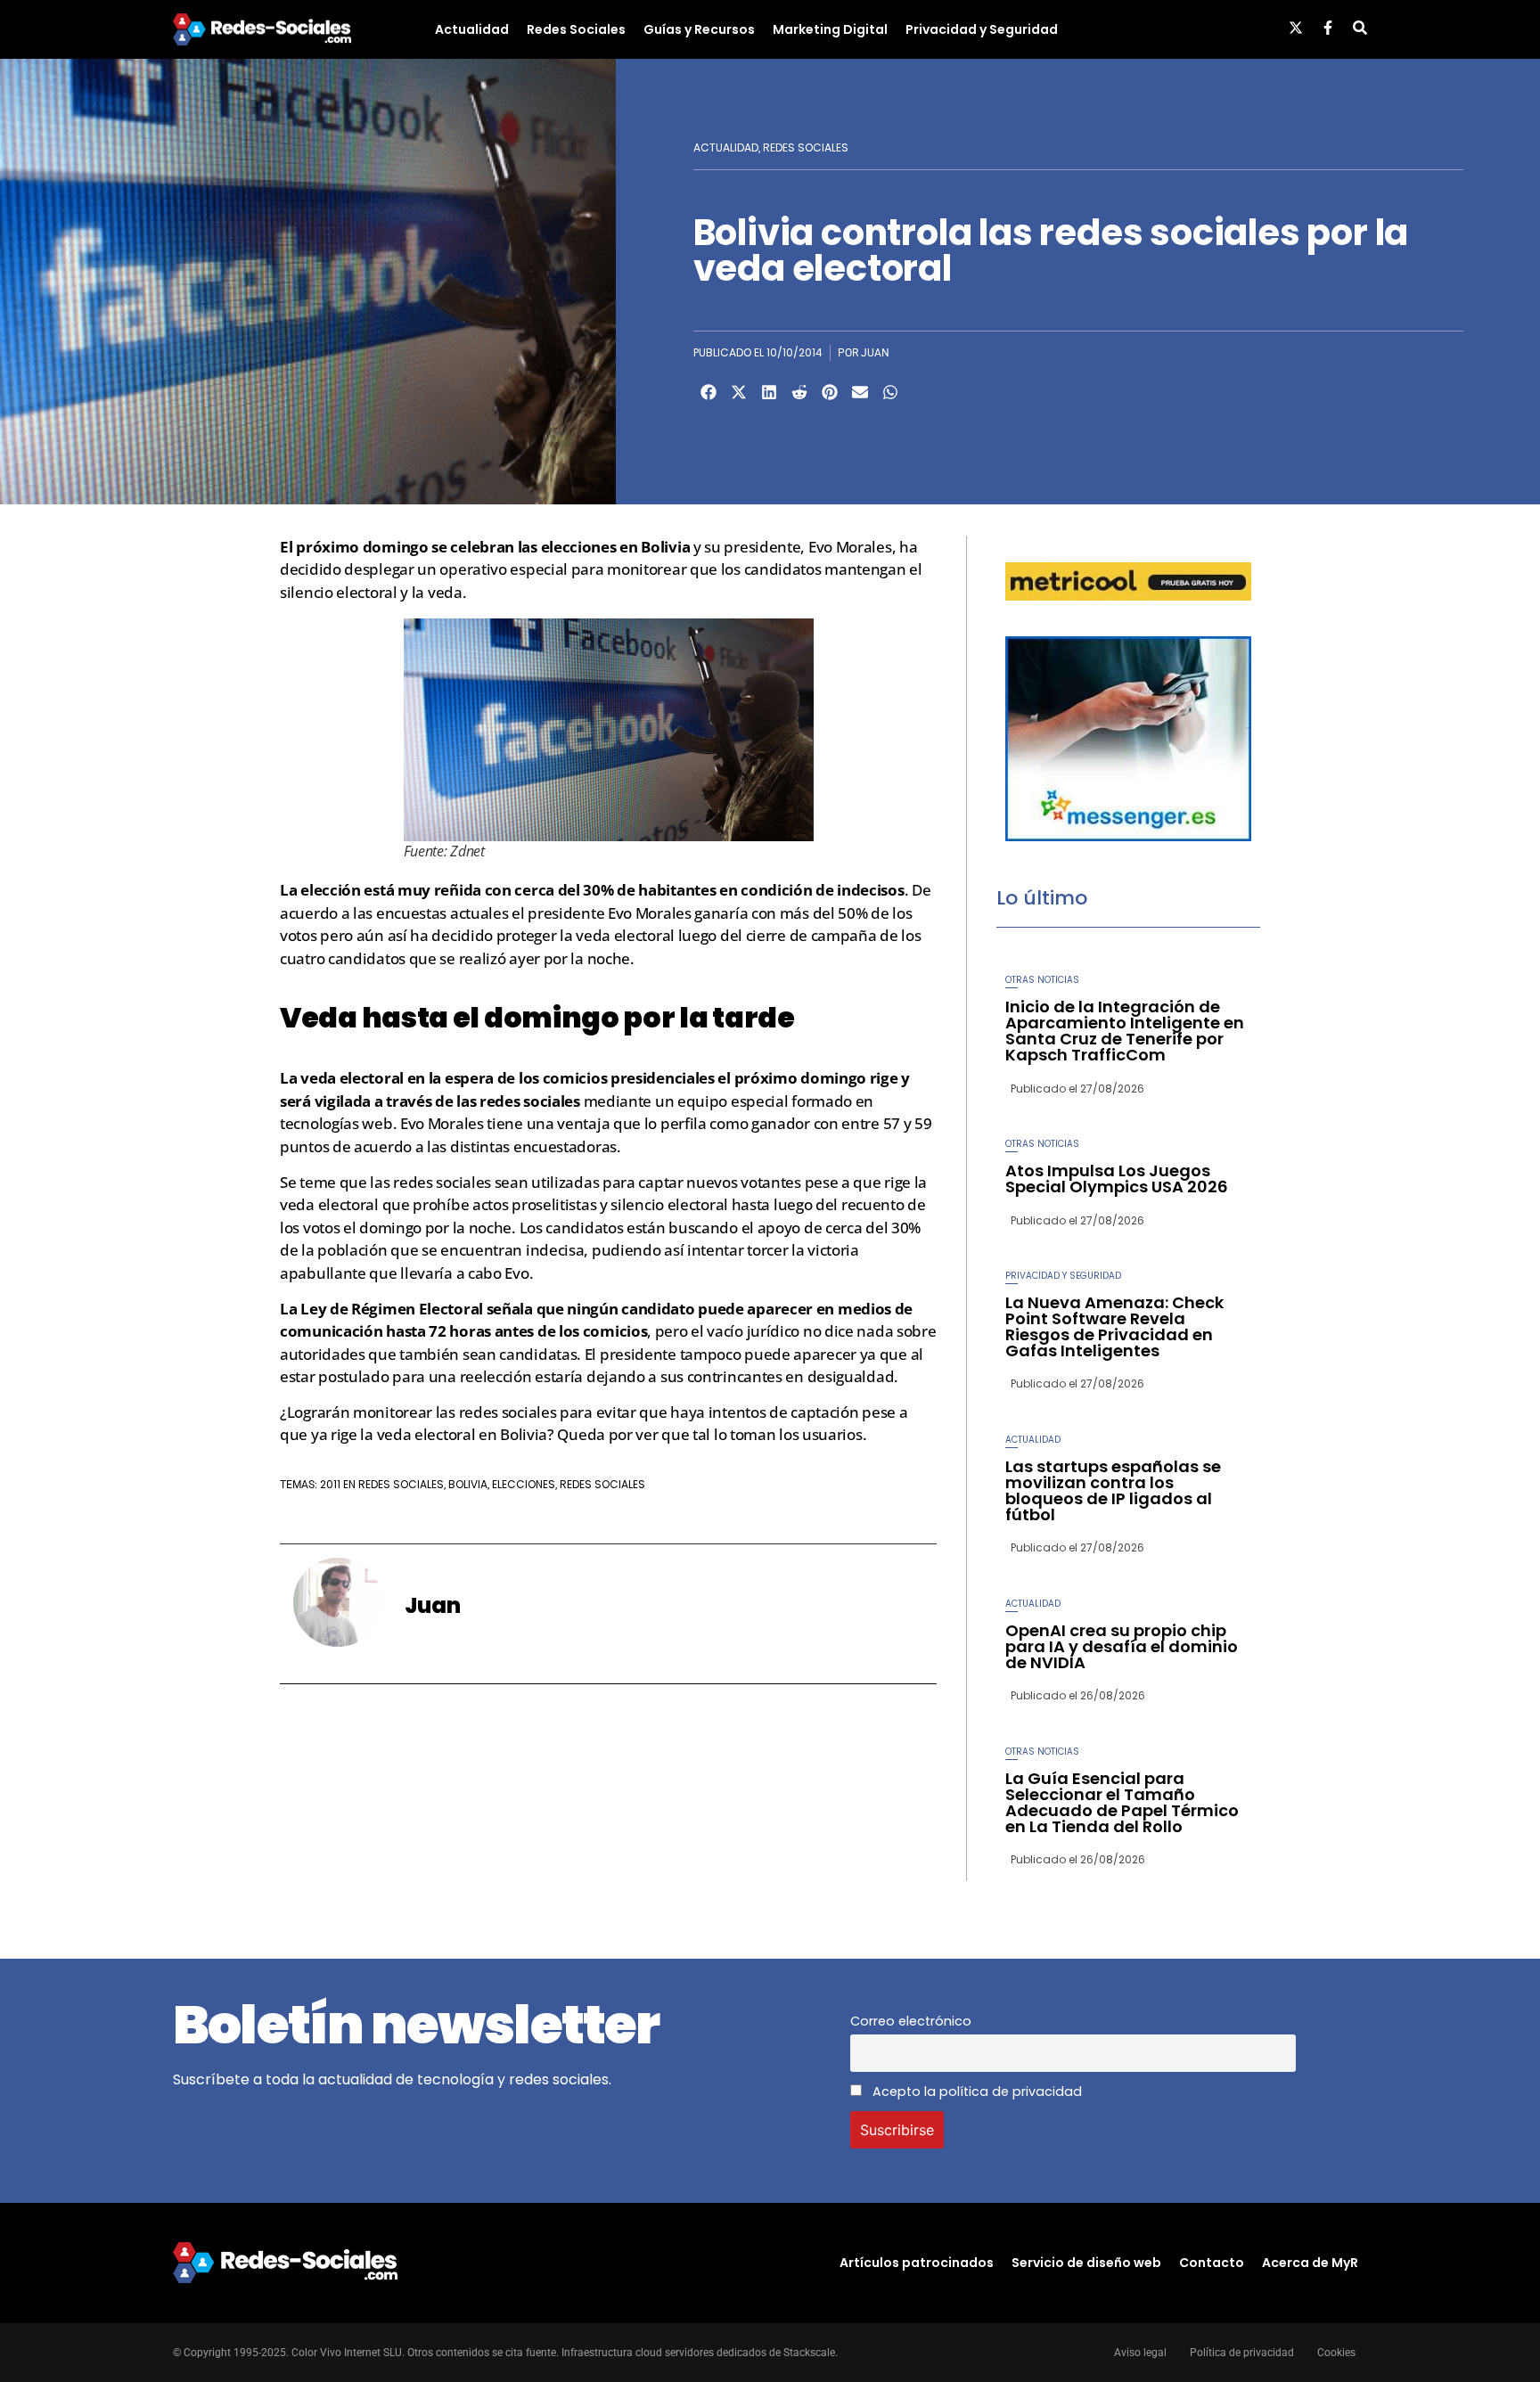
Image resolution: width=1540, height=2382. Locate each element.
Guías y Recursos (699, 29)
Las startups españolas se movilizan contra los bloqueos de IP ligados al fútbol (1113, 1490)
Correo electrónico (911, 2021)
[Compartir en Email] (860, 392)
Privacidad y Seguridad (982, 29)
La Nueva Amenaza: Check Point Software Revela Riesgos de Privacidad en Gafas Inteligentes (1114, 1326)
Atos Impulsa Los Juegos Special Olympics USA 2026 (1117, 1179)
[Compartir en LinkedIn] (769, 392)
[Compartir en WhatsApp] (890, 392)
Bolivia (468, 1484)
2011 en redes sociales (382, 1484)
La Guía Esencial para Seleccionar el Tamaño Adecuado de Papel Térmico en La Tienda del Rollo (1122, 1802)
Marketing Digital (830, 29)
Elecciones (524, 1484)
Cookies (1336, 2353)
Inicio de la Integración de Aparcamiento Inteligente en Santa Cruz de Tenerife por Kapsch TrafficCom (1125, 1031)
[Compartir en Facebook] (709, 392)
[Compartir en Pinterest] (830, 392)
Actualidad (472, 29)
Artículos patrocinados (917, 2263)
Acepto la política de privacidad (975, 2091)
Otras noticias (1042, 980)
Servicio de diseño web (1086, 2263)
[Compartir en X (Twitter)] (739, 392)
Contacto (1212, 2263)
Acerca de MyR (1310, 2263)
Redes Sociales (576, 29)
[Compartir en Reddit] (799, 392)
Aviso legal (1140, 2353)
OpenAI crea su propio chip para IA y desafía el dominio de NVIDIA (1122, 1646)
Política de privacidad (1242, 2353)
